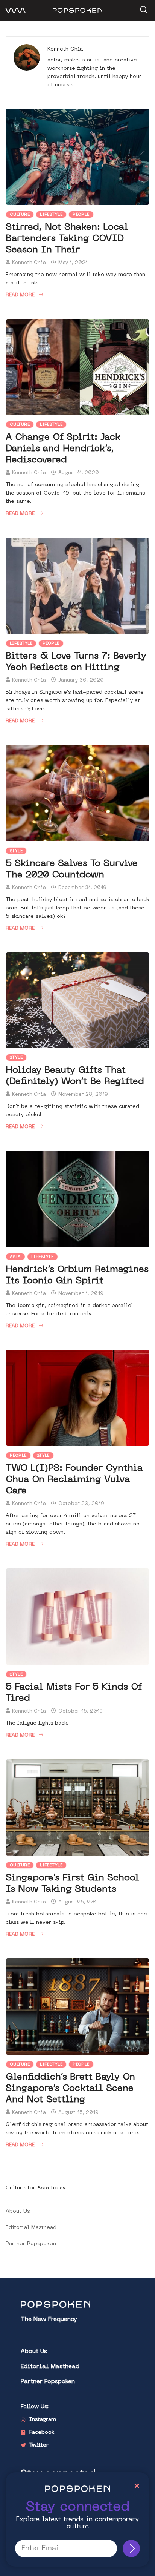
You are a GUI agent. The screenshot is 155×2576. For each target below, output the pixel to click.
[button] (143, 7)
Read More (20, 295)
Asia (15, 1257)
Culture (20, 215)
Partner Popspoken (31, 2244)
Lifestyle (51, 215)
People (81, 215)
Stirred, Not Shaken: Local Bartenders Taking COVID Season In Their (67, 239)
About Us (18, 2211)
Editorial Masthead (31, 2228)
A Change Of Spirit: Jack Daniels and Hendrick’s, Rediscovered (63, 449)
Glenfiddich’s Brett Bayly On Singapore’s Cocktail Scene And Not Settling (70, 2089)
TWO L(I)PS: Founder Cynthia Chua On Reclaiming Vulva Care (74, 1480)
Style (16, 851)
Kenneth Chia (29, 263)
